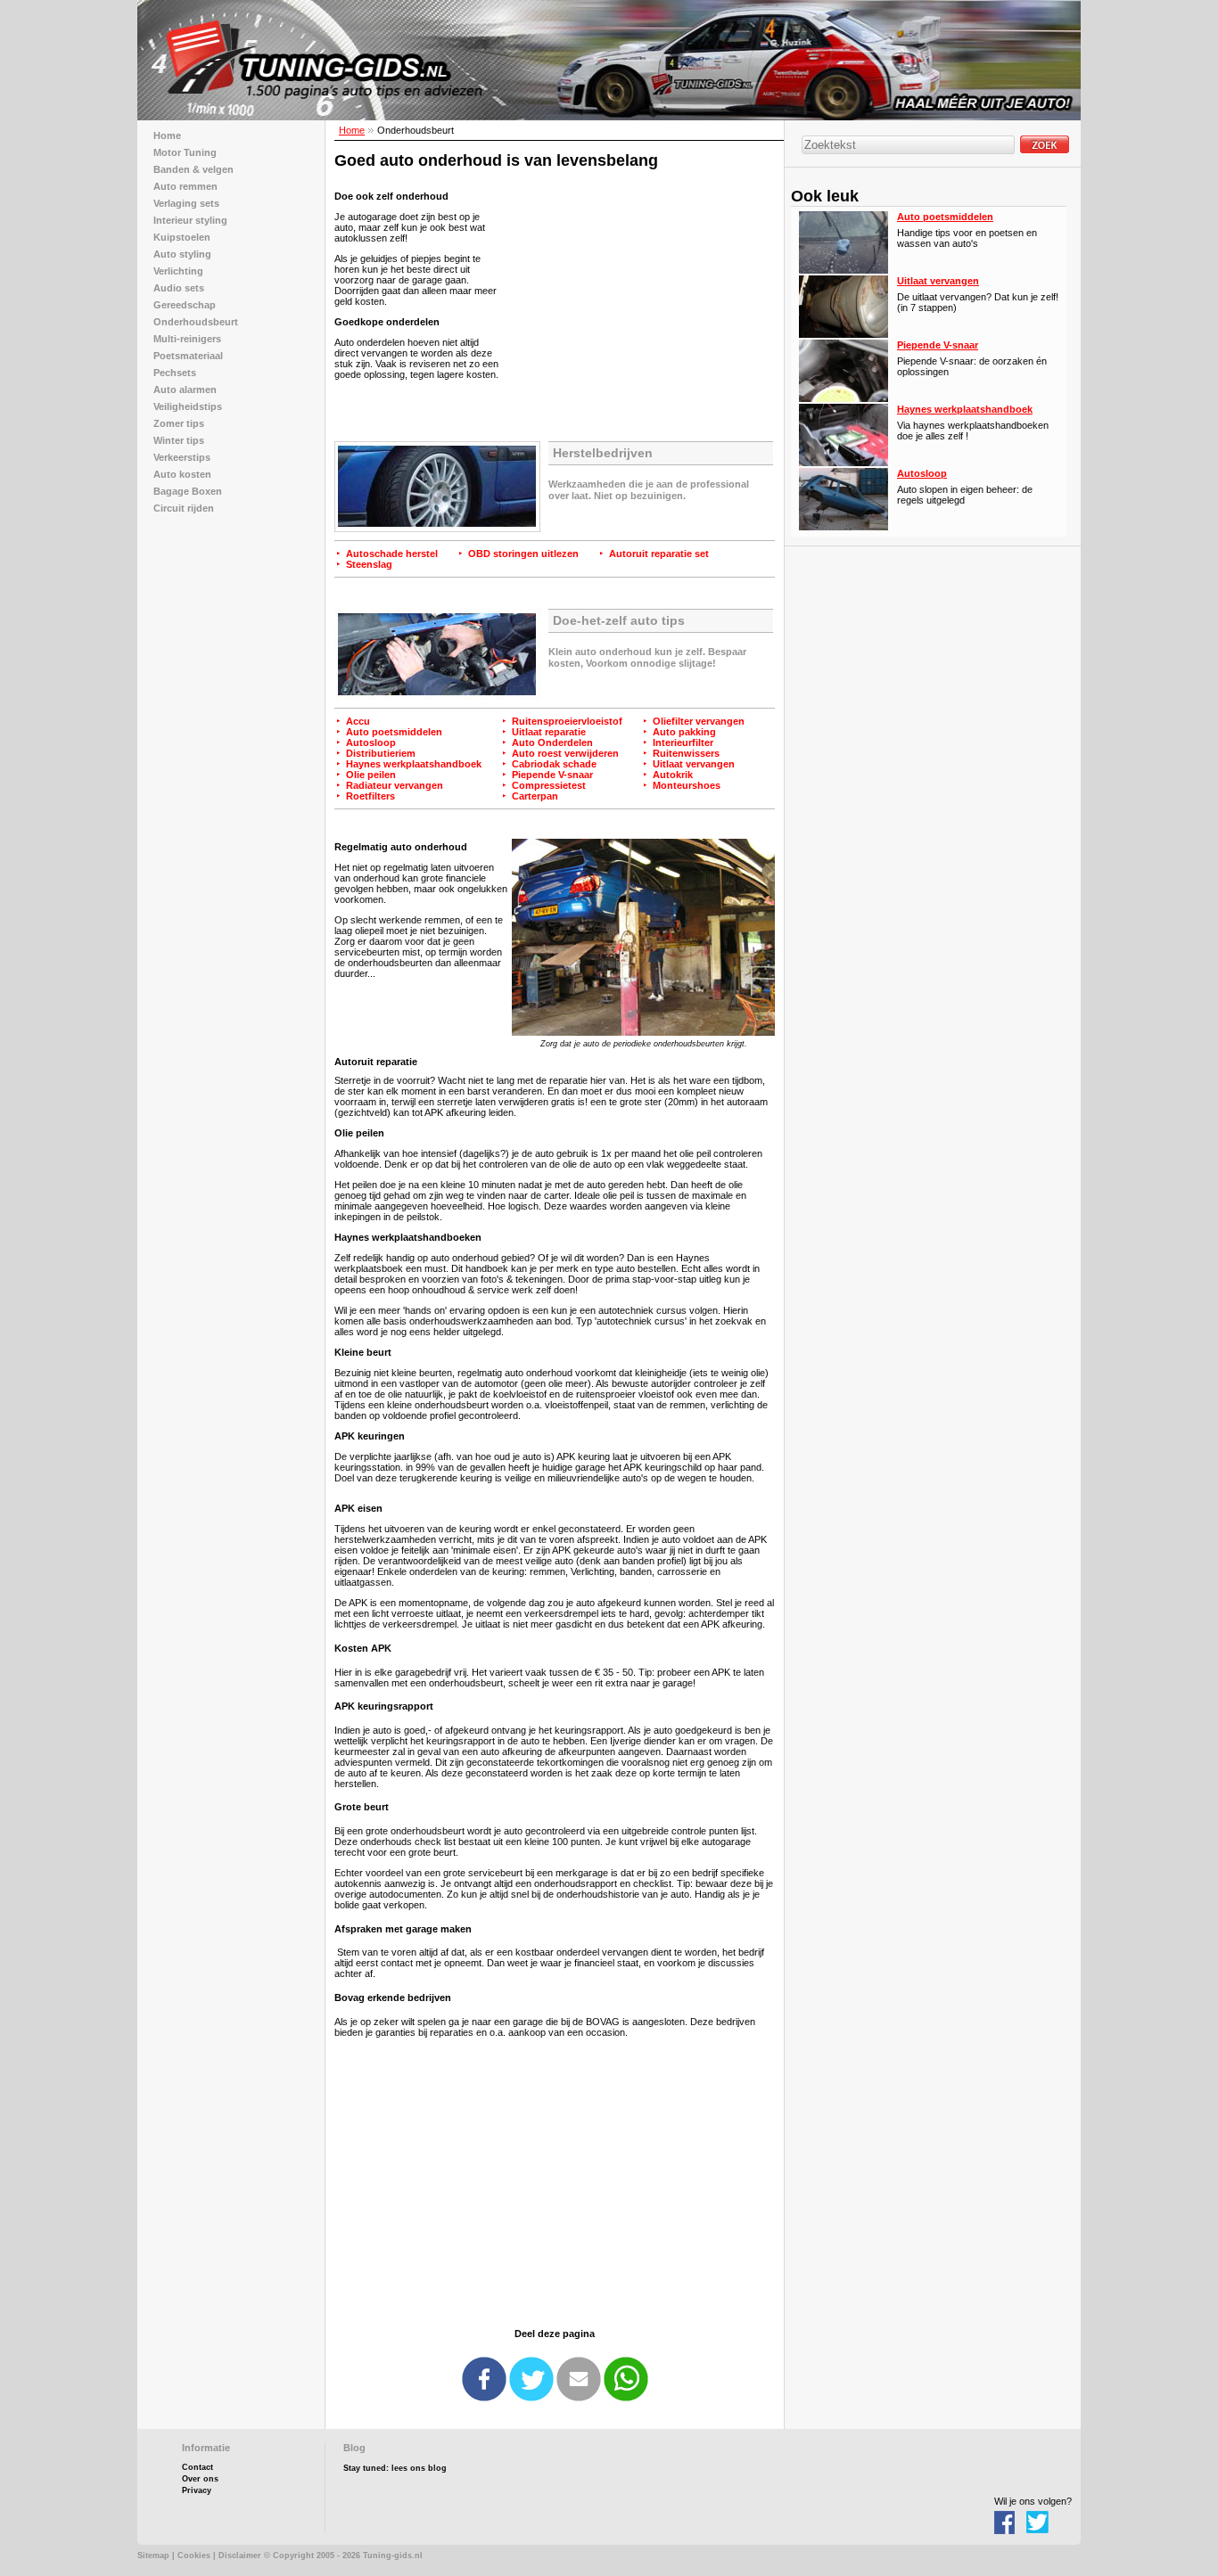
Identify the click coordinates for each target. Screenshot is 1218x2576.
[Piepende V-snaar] (844, 398)
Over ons (200, 2479)
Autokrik (673, 775)
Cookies (194, 2555)
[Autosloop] (844, 527)
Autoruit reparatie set (659, 554)
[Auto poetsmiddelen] (844, 270)
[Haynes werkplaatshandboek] (844, 463)
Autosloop (371, 742)
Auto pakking (684, 732)
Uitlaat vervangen (694, 764)
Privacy (197, 2490)
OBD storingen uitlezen (523, 554)
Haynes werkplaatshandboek (414, 764)
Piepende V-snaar (552, 775)
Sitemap (153, 2555)
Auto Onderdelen (552, 742)
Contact (198, 2467)
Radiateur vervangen (395, 785)
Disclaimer (240, 2555)
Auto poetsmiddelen (394, 732)
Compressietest (549, 785)
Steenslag (369, 564)
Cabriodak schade (554, 764)
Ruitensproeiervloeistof (567, 721)
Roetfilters (370, 796)
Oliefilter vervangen (699, 721)
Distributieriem (381, 753)
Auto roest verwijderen (565, 753)
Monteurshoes (687, 785)
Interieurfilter (683, 742)
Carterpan (535, 796)
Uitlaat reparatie (549, 732)
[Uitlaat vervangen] (844, 334)
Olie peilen (371, 775)
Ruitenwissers (686, 753)
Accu (358, 721)
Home (352, 130)
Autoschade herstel (392, 554)
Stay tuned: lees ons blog (395, 2468)
